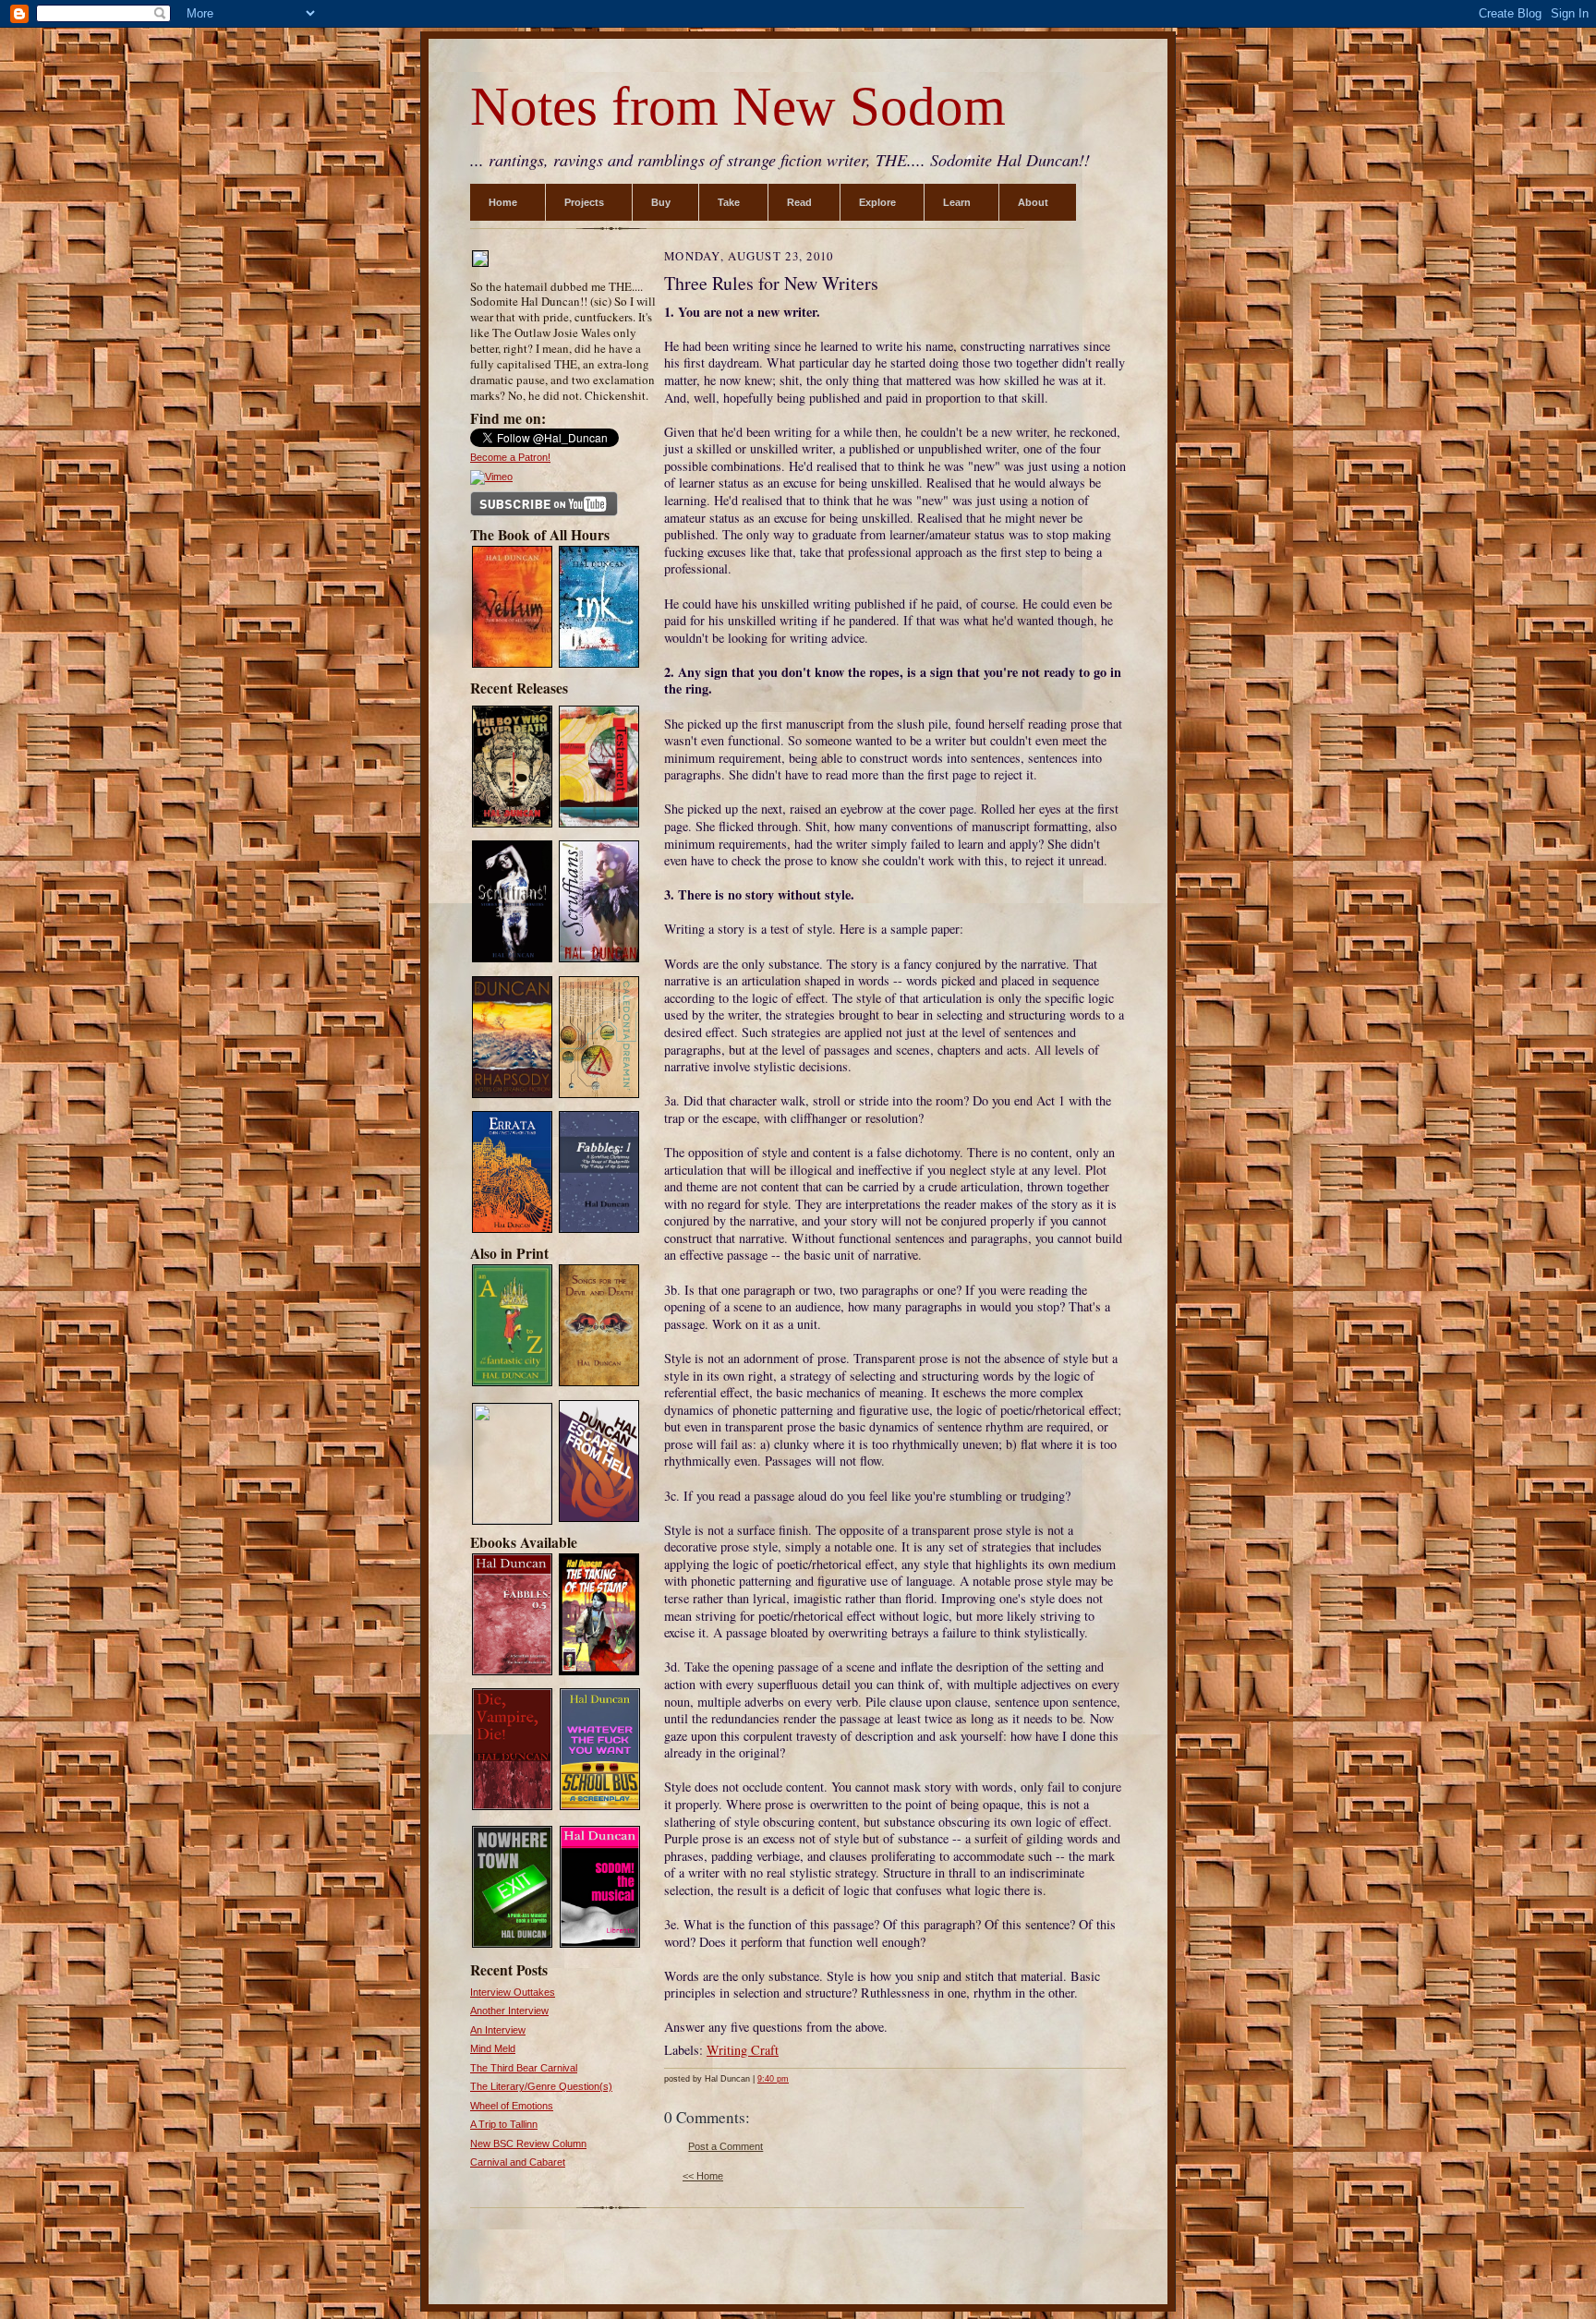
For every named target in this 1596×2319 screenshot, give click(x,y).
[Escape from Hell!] (512, 1520)
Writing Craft (743, 2050)
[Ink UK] (599, 666)
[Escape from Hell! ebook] (599, 1520)
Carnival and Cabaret (518, 2162)
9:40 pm (773, 2079)
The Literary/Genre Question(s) (541, 2086)
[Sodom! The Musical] (600, 1945)
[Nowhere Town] (512, 1945)
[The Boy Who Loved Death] (512, 826)
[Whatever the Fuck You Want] (600, 1808)
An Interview (498, 2030)
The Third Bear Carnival (524, 2068)
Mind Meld (493, 2048)
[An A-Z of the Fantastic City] (512, 1384)
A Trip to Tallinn (504, 2124)
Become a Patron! (510, 457)
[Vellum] (512, 666)
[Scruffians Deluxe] (512, 960)
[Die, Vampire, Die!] (512, 1808)
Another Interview (509, 2011)
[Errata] (512, 1231)
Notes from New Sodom (738, 107)
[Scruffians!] (599, 960)
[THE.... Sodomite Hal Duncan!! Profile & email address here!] (480, 265)
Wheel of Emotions (512, 2106)
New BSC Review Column (528, 2144)
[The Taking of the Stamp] (599, 1673)
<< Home (703, 2176)
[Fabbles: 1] (599, 1231)
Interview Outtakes (513, 1992)
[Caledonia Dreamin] (599, 1096)
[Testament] (599, 826)
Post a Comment (725, 2146)
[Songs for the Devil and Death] (599, 1384)
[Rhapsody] (512, 1096)
